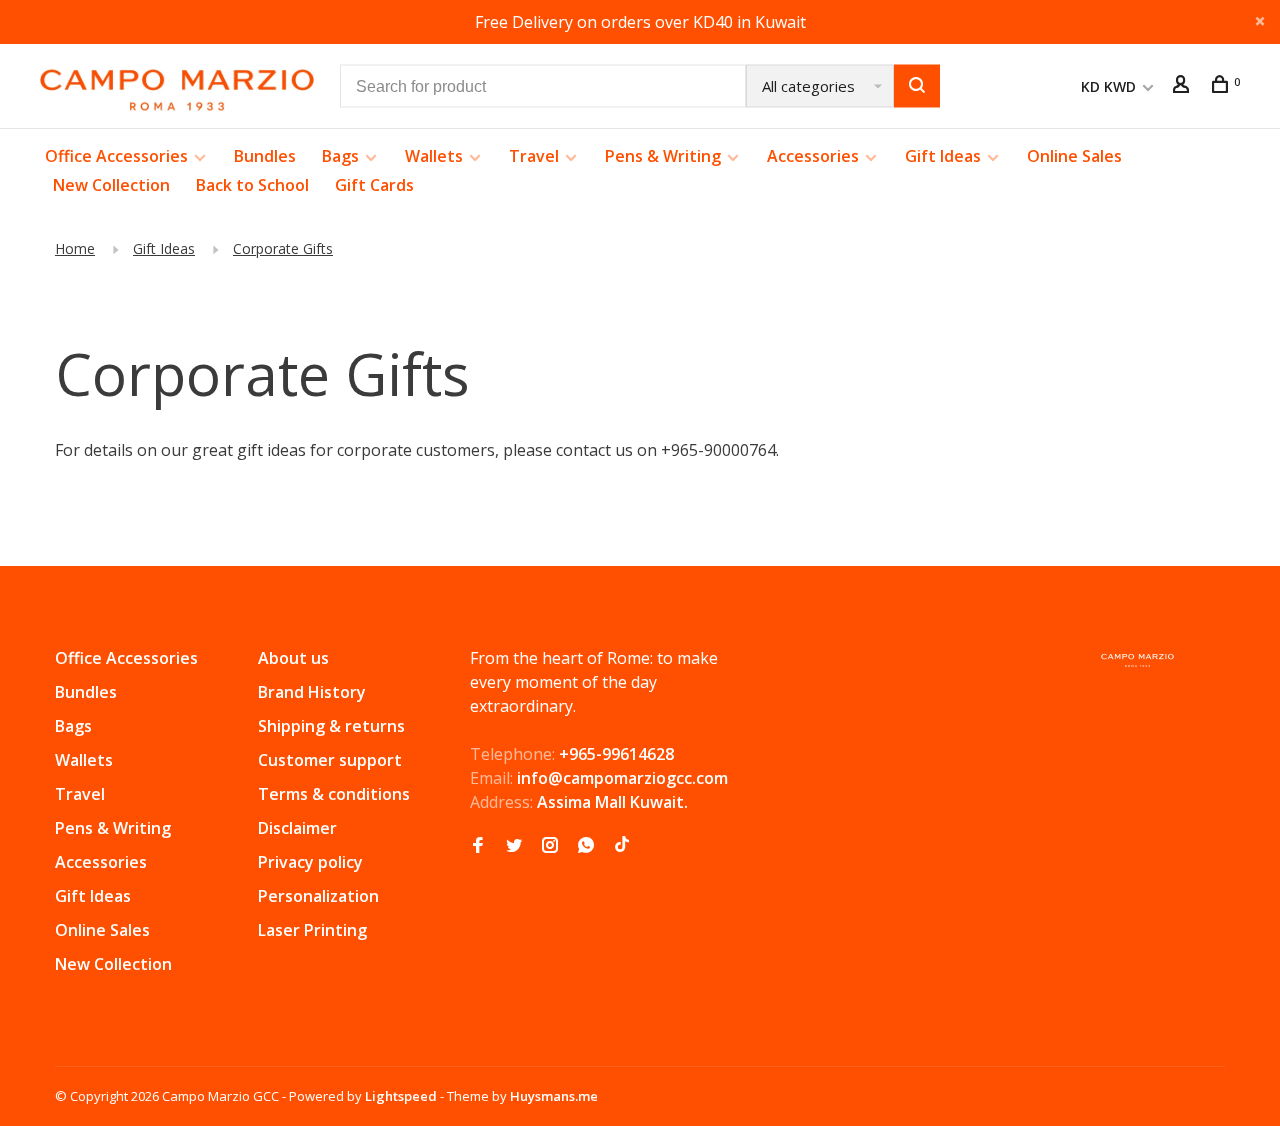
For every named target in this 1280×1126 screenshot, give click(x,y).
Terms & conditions (334, 794)
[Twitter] (514, 846)
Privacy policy (310, 862)
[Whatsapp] (586, 846)
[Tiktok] (622, 846)
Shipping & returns (331, 726)
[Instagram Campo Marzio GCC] (550, 846)
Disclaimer (297, 828)
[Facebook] (478, 846)
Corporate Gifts (283, 248)
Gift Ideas (943, 156)
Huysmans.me (554, 1096)
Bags (340, 156)
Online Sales (1074, 156)
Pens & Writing (663, 156)
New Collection (111, 185)
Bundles (265, 156)
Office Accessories (116, 156)
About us (293, 658)
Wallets (434, 156)
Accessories (813, 156)
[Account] (1183, 86)
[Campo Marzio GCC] (1137, 660)
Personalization (318, 896)
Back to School (252, 185)
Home (75, 248)
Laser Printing (312, 930)
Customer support (330, 760)
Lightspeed (401, 1096)
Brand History (312, 692)
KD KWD (1110, 86)
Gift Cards (374, 185)
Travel (534, 156)
